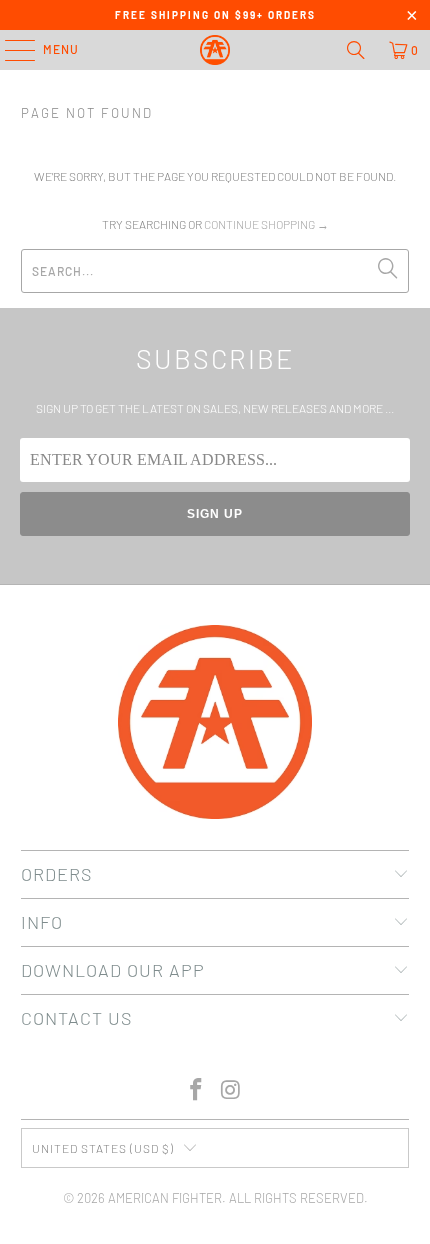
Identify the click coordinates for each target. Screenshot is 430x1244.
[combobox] (215, 271)
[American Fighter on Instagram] (232, 1090)
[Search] (356, 50)
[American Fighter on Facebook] (197, 1090)
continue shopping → (266, 224)
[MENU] (10, 50)
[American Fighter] (215, 50)
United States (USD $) (103, 1148)
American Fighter (165, 1198)
